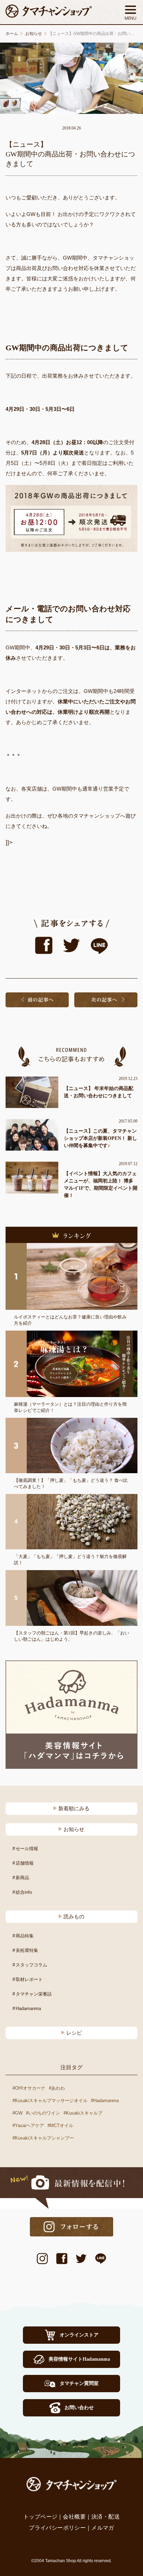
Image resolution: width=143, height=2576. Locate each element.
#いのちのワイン (43, 2113)
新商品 (22, 1878)
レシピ (74, 2033)
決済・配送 (106, 2517)
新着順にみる (74, 1809)
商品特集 (25, 1936)
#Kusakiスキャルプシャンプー (43, 2138)
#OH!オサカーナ (29, 2088)
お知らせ (74, 1829)
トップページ (40, 2517)
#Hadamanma (105, 2101)
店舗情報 (25, 1863)
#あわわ (57, 2088)
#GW (18, 2113)
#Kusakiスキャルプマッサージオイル (50, 2101)
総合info (24, 1892)
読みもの (74, 1917)
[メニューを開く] (131, 12)
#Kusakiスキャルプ (83, 2113)
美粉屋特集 (27, 1950)
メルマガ (103, 2528)
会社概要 (74, 2517)
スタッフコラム (31, 1965)
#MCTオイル (60, 2125)
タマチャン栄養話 (34, 1994)
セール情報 (27, 1849)
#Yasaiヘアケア (28, 2125)
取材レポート (29, 1979)
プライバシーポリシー (57, 2528)
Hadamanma (28, 2008)
